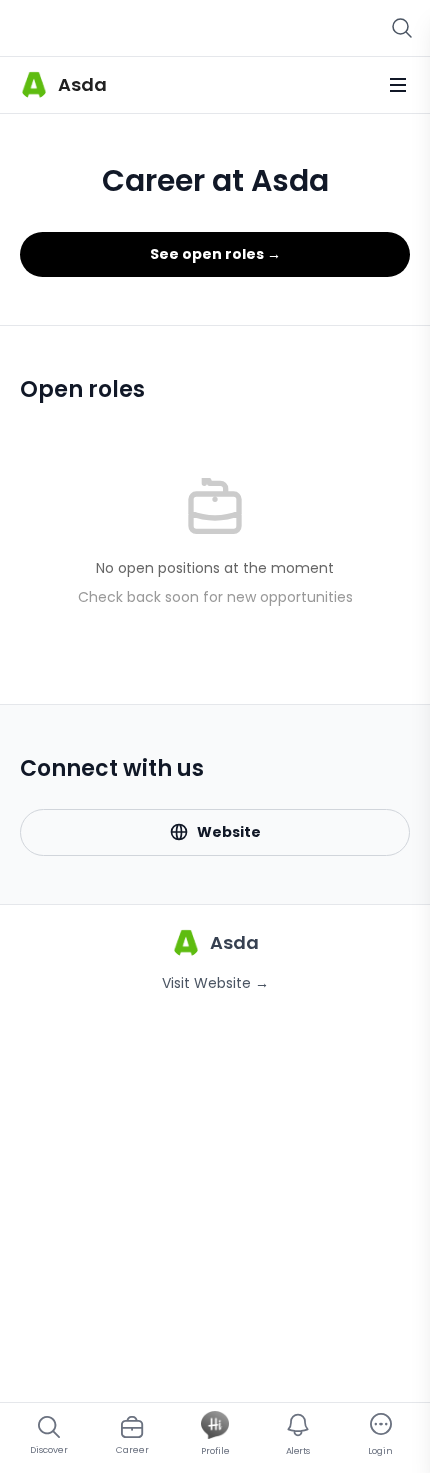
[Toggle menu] (398, 85)
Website (229, 832)
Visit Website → (215, 983)
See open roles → (215, 254)
